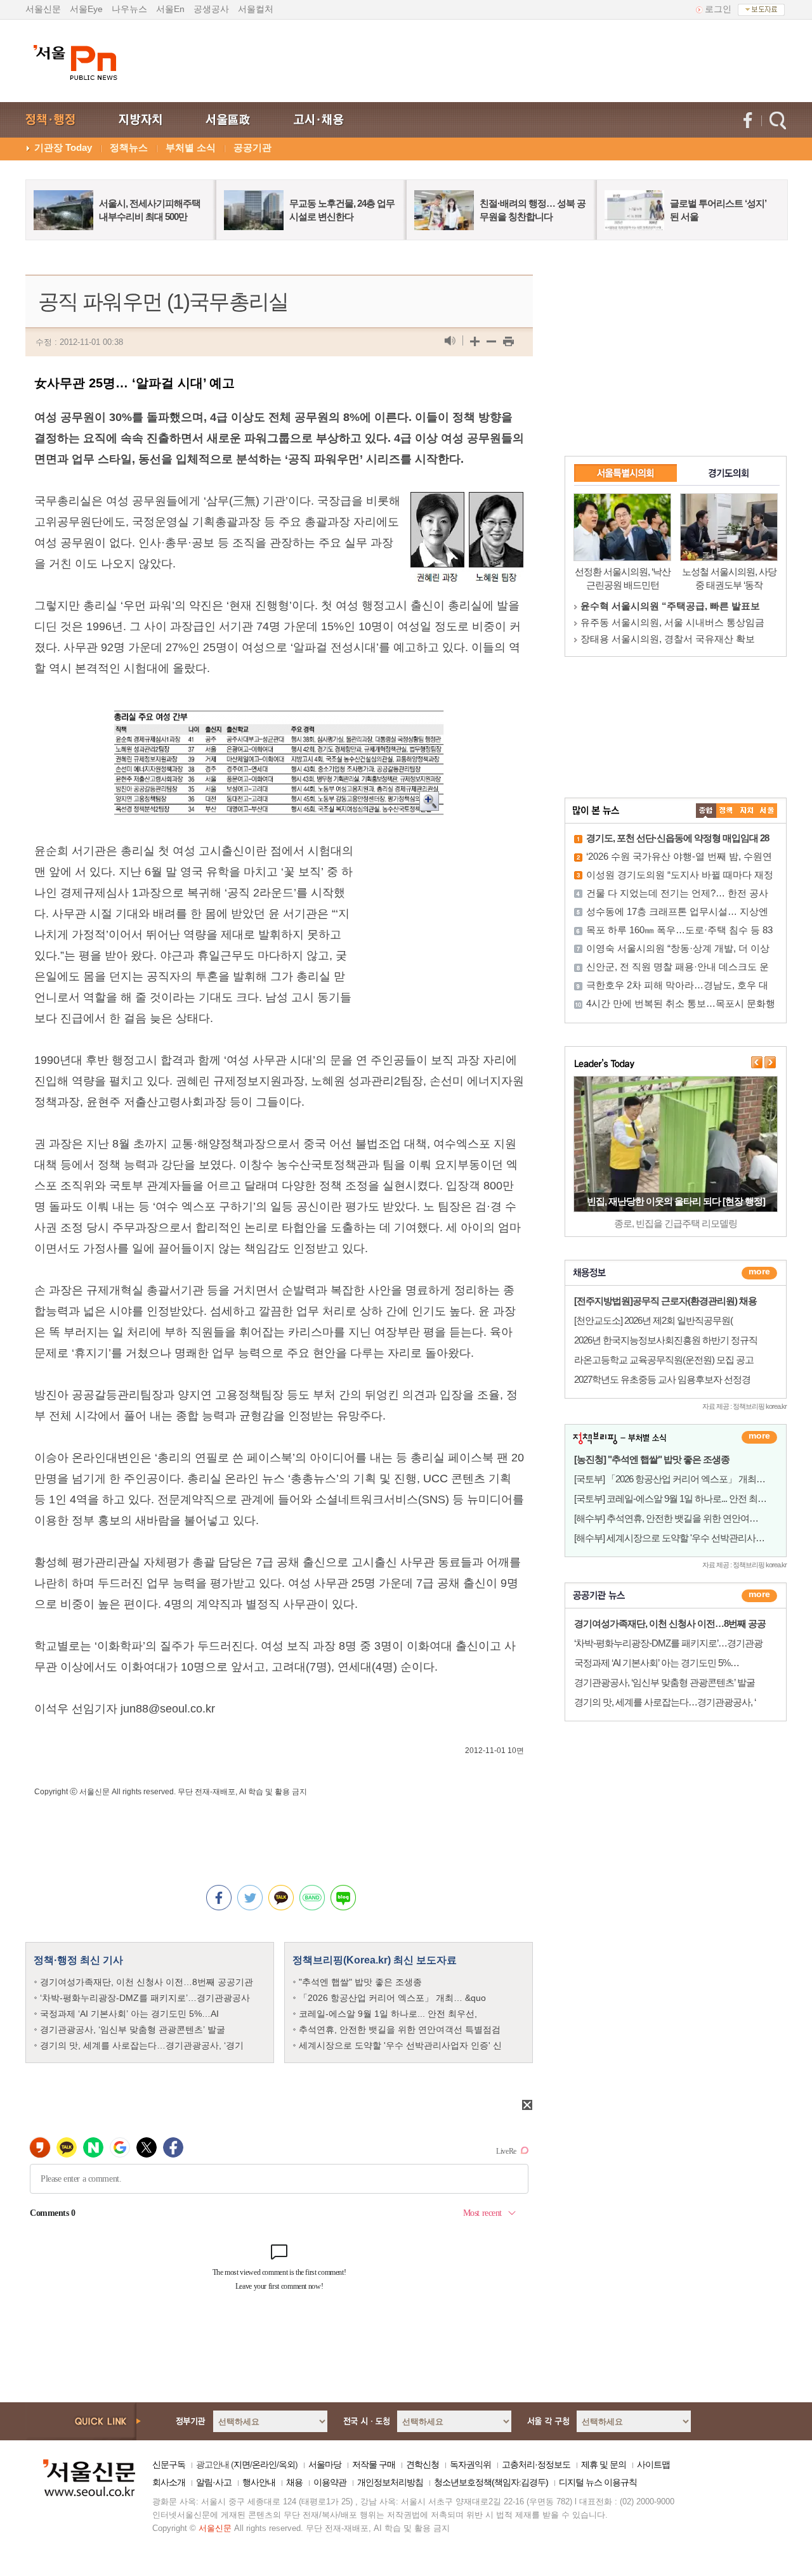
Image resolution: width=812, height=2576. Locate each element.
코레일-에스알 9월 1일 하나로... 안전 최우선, (388, 2014)
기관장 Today (63, 147)
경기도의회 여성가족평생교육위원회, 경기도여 (679, 622)
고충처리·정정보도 (536, 2464)
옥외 (287, 2464)
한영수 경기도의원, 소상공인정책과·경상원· (673, 606)
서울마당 (325, 2464)
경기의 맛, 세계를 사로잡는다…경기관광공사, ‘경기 (142, 2045)
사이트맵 (653, 2464)
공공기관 (252, 147)
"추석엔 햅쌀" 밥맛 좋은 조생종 (360, 1982)
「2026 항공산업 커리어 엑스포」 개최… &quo (392, 1998)
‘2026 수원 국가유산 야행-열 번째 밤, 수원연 (679, 856)
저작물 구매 (374, 2464)
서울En (170, 9)
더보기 (759, 1273)
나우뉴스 (129, 9)
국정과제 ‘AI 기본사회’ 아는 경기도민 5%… (657, 1663)
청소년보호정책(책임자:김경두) (491, 2482)
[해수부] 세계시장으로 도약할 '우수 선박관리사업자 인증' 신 (690, 1538)
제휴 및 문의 (604, 2464)
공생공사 (211, 9)
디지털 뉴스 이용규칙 (598, 2482)
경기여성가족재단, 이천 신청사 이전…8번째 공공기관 (147, 1982)
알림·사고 (214, 2482)
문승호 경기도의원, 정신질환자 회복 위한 (668, 639)
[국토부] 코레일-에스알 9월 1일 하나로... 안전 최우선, (676, 1498)
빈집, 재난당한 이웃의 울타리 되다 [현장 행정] (676, 1201)
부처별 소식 (191, 147)
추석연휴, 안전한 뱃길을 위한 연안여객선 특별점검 (400, 2029)
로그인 (718, 9)
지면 (242, 2464)
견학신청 (422, 2464)
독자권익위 (470, 2464)
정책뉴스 (129, 147)
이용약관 (330, 2482)
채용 (294, 2482)
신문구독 (169, 2464)
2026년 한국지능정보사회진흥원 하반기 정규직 (666, 1340)
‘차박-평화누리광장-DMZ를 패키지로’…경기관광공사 (145, 1998)
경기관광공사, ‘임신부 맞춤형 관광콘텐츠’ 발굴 (133, 2029)
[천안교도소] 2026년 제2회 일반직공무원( (653, 1320)
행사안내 (259, 2482)
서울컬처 (256, 9)
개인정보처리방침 (390, 2482)
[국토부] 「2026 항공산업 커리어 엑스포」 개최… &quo (680, 1479)
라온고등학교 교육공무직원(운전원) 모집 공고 (664, 1360)
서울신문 (43, 9)
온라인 (264, 2464)
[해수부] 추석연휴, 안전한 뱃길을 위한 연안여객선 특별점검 (689, 1518)
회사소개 (169, 2482)
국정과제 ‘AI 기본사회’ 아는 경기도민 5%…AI (129, 2014)
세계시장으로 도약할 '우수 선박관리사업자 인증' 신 (400, 2045)
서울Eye (86, 9)
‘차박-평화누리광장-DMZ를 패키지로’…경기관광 (668, 1643)
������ (759, 1596)
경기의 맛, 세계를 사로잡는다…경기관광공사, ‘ (665, 1702)
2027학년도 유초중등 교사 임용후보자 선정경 (662, 1379)
